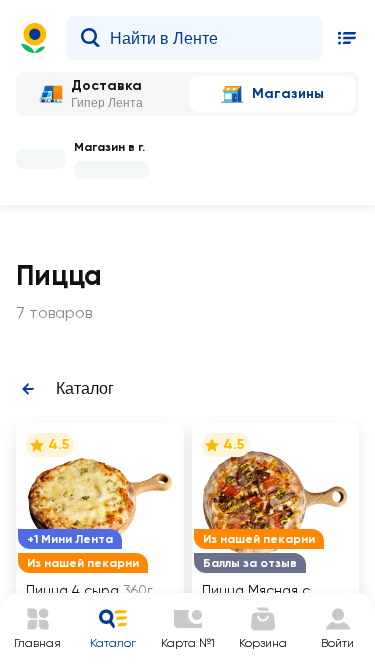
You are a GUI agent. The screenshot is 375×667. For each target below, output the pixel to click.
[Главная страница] (34, 38)
